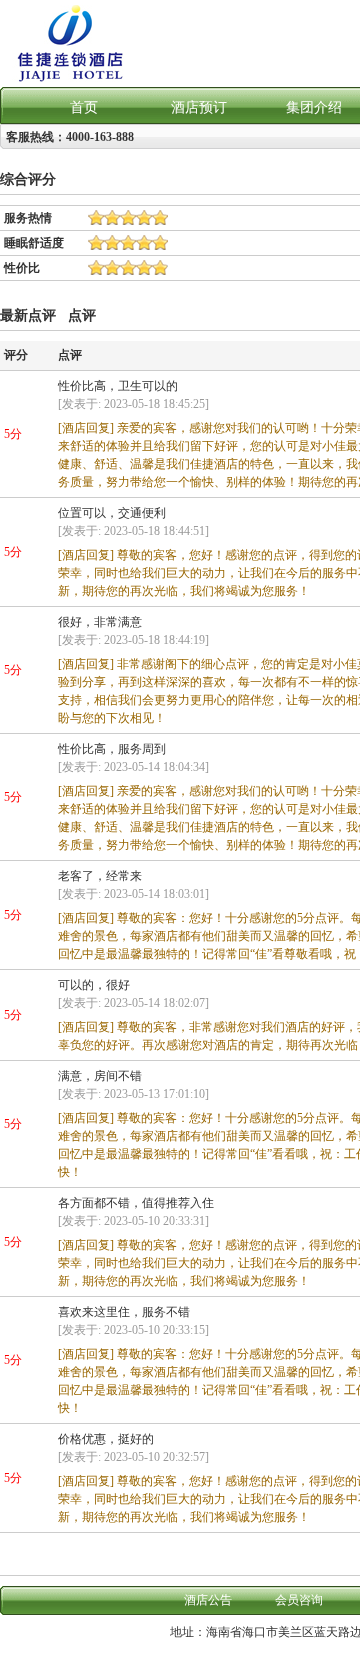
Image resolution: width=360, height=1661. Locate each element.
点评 (82, 315)
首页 (84, 107)
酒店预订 (199, 107)
